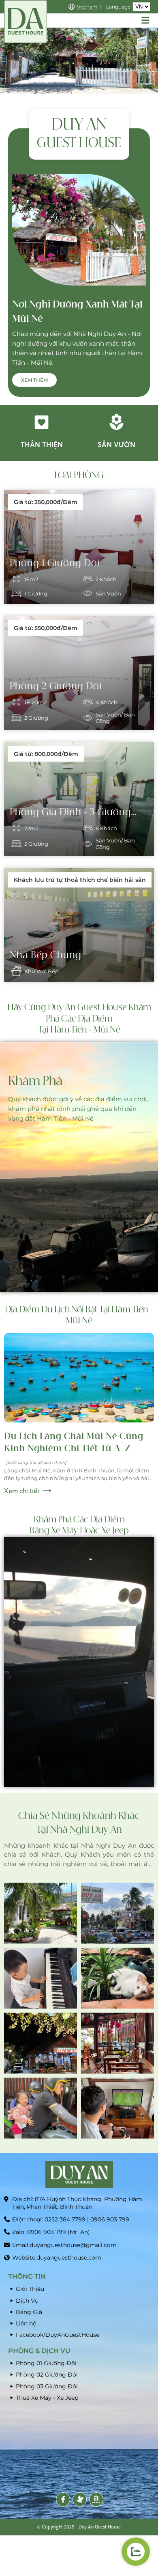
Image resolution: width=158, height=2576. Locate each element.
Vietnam (87, 7)
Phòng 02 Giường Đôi (47, 2375)
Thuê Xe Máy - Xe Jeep (47, 2398)
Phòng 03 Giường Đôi (47, 2386)
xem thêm (34, 380)
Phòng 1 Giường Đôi (55, 563)
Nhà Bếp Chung (46, 955)
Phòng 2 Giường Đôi (56, 686)
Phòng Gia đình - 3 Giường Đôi (70, 813)
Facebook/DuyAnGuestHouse (58, 2335)
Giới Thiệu (30, 2289)
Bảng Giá (29, 2312)
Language (118, 7)
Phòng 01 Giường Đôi (46, 2363)
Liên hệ (26, 2323)
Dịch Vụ (27, 2301)
